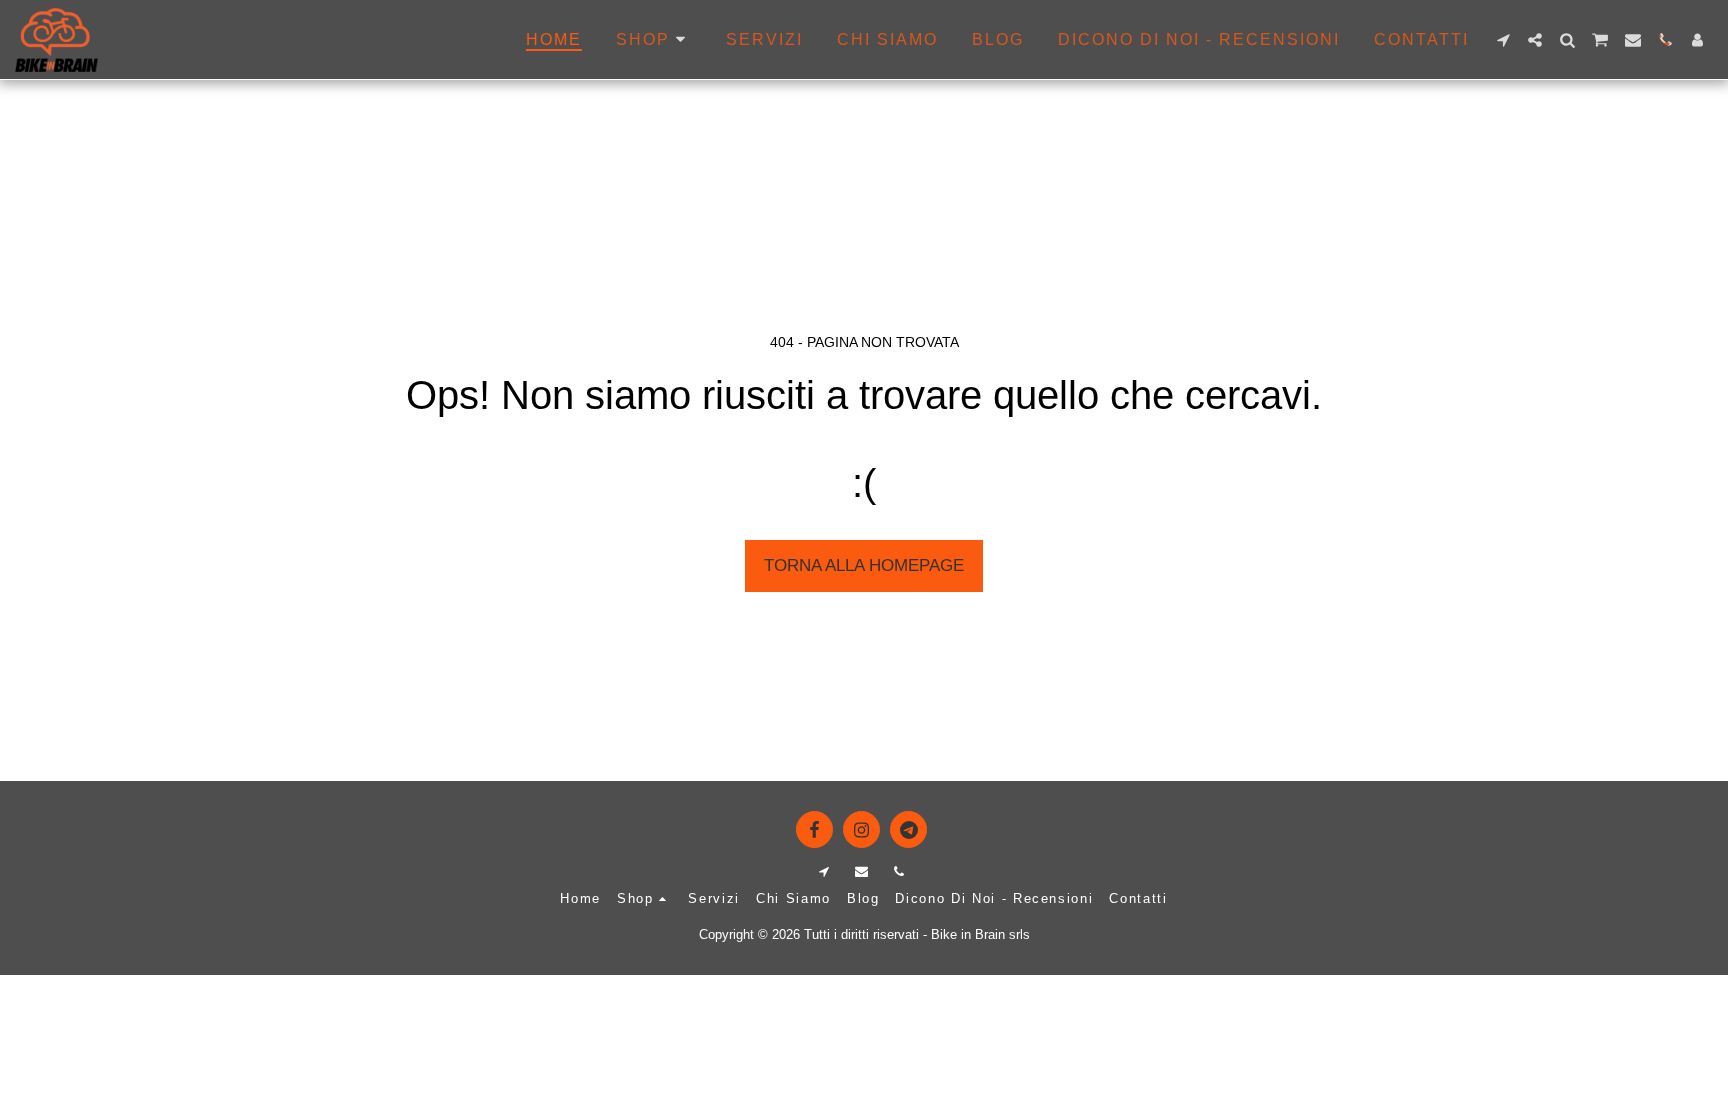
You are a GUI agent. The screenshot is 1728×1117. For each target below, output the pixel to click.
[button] (1503, 40)
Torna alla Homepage (864, 565)
